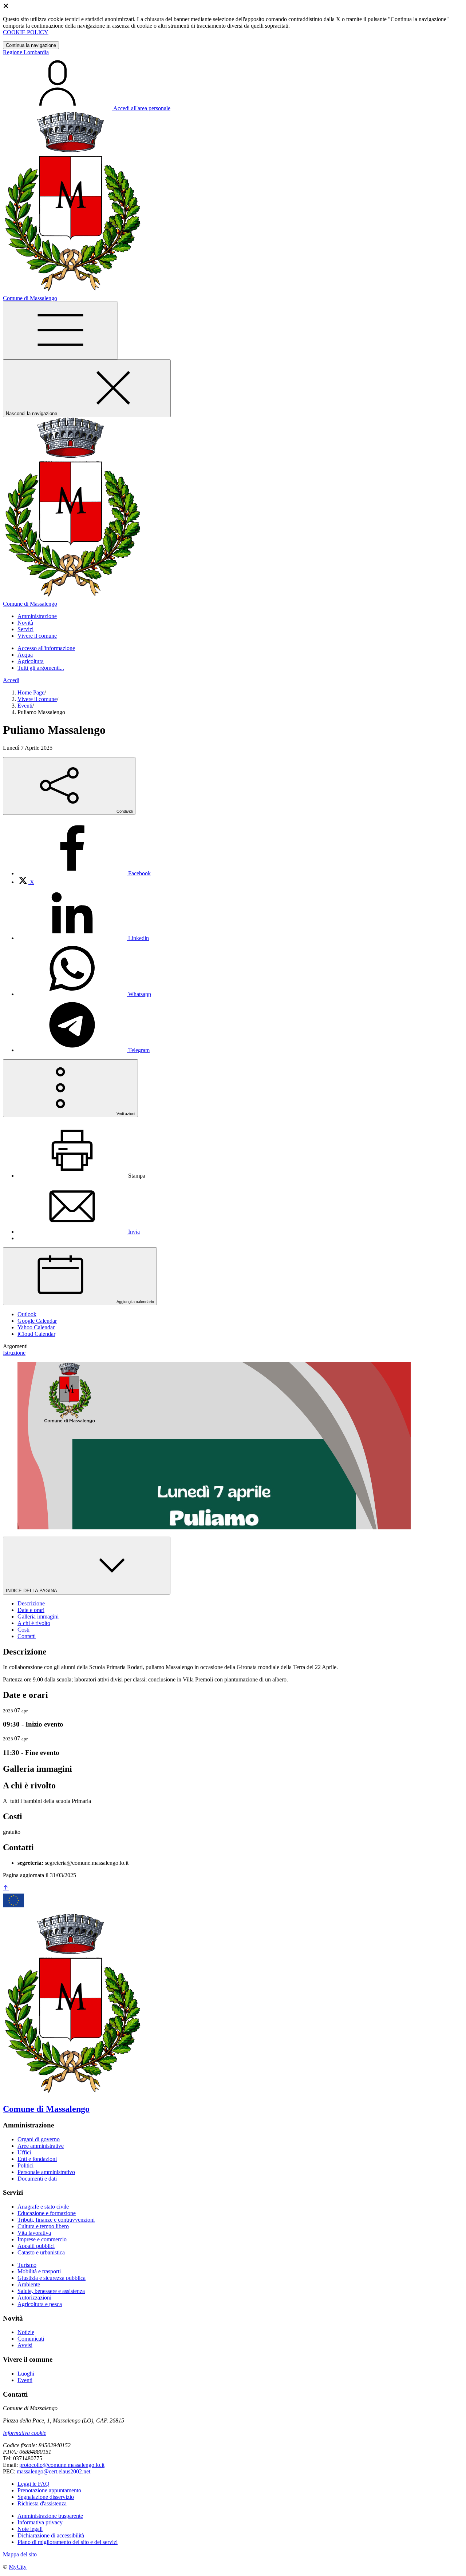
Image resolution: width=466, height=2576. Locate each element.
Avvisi (25, 2345)
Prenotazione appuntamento (49, 2490)
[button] (37, 616)
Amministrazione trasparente (50, 2516)
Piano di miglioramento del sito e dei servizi (68, 2542)
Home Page (31, 692)
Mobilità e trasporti (39, 2271)
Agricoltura (31, 661)
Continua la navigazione (31, 45)
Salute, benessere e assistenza (51, 2291)
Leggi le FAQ (33, 2484)
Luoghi (26, 2374)
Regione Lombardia (26, 52)
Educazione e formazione (47, 2213)
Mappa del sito (20, 2554)
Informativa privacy (40, 2522)
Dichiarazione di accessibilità (51, 2535)
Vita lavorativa (34, 2233)
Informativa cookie (25, 2433)
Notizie (26, 2332)
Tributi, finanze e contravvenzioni (56, 2220)
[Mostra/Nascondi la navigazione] (60, 331)
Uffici (24, 2152)
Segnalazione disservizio (46, 2497)
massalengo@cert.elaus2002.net (54, 2471)
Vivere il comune (37, 699)
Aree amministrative (41, 2146)
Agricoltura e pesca (40, 2304)
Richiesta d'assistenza (42, 2503)
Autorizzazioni (34, 2298)
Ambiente (29, 2284)
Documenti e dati (37, 2179)
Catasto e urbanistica (41, 2252)
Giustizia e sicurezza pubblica (52, 2278)
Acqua (25, 655)
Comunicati (31, 2339)
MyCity (18, 2567)
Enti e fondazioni (37, 2159)
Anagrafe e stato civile (43, 2207)
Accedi (11, 680)
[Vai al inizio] (6, 1888)
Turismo (27, 2265)
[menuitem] (84, 873)
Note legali (30, 2529)
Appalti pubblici (36, 2246)
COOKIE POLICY (26, 32)
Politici (25, 2165)
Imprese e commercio (42, 2239)
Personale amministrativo (46, 2172)
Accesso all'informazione (46, 648)
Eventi (25, 706)
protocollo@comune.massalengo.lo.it (62, 2465)
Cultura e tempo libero (43, 2226)
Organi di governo (39, 2139)
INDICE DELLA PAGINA (32, 1591)
